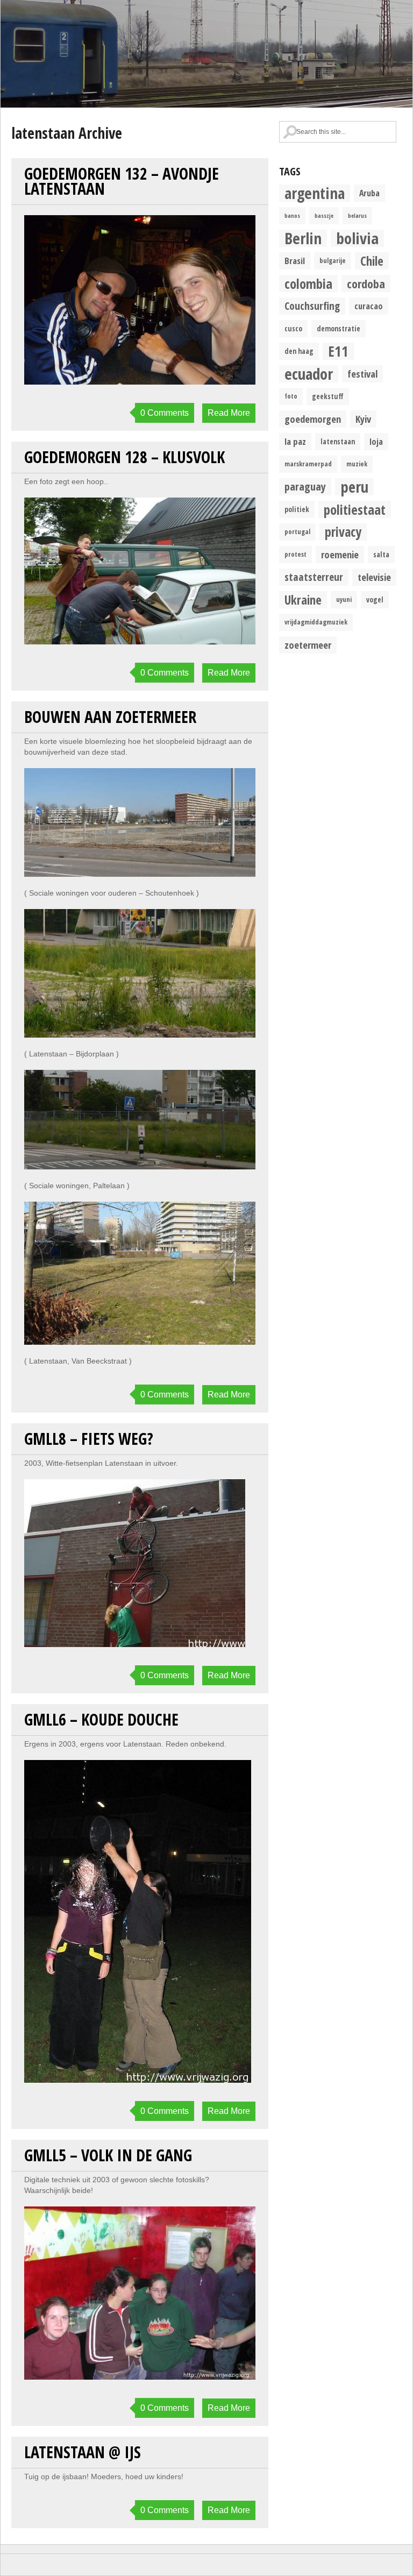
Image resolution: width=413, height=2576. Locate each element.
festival (362, 374)
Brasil (295, 261)
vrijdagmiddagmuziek (316, 622)
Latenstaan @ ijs (83, 2452)
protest (295, 554)
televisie (374, 577)
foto (291, 396)
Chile (372, 261)
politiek (297, 509)
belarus (357, 216)
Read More (229, 413)
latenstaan (338, 442)
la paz (295, 441)
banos (292, 216)
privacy (343, 532)
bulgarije (333, 261)
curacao (369, 306)
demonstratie (339, 329)
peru (354, 487)
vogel (375, 600)
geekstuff (328, 396)
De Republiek (206, 54)
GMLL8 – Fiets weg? (89, 1439)
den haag (299, 351)
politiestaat (355, 509)
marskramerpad (308, 464)
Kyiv (363, 419)
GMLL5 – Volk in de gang (108, 2155)
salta (381, 555)
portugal (297, 532)
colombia (308, 283)
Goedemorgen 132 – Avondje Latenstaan (122, 181)
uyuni (344, 599)
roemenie (340, 554)
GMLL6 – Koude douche (101, 1719)
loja (376, 442)
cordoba (366, 283)
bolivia (357, 238)
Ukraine (303, 600)
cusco (293, 329)
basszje (324, 216)
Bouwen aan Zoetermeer (110, 717)
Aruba (369, 193)
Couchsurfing (312, 306)
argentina (315, 193)
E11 (338, 351)
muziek (357, 464)
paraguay (305, 487)
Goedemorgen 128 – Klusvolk (124, 457)
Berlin (303, 238)
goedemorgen (313, 419)
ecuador (309, 374)
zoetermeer (308, 645)
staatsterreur (314, 577)
